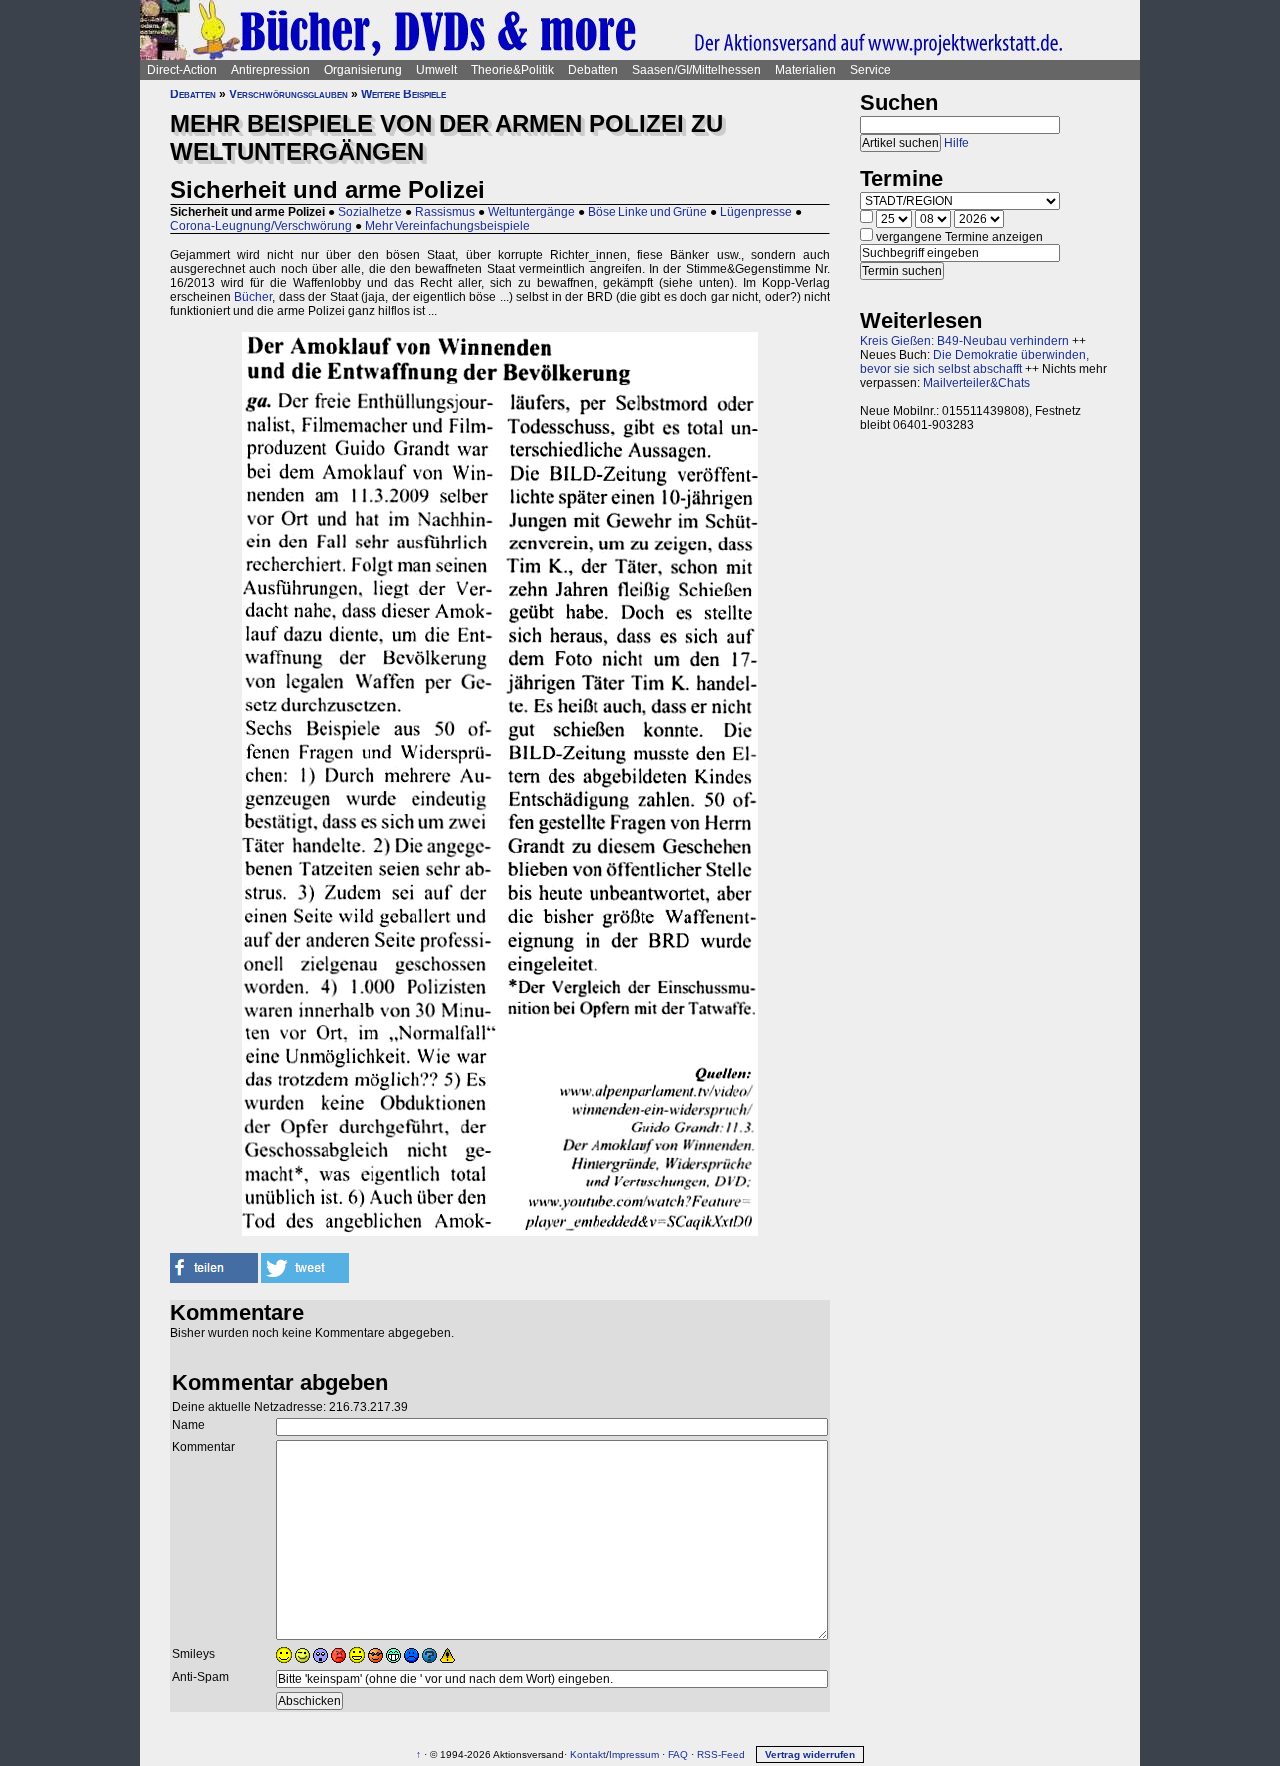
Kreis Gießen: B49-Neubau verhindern (964, 341)
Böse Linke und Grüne (647, 212)
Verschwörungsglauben (288, 94)
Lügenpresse (756, 212)
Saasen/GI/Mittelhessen (696, 70)
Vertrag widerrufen (810, 1754)
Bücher (253, 297)
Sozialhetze (370, 212)
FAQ (678, 1754)
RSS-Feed (721, 1754)
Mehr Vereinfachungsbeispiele (447, 226)
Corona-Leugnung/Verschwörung (261, 226)
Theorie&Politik (512, 70)
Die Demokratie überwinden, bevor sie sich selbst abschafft (974, 362)
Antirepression (270, 70)
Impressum (634, 1754)
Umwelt (436, 70)
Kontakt (588, 1754)
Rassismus (445, 212)
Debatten (593, 70)
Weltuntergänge (531, 212)
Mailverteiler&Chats (976, 383)
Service (870, 70)
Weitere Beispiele (403, 94)
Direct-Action (182, 70)
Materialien (805, 70)
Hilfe (956, 143)
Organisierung (363, 70)
